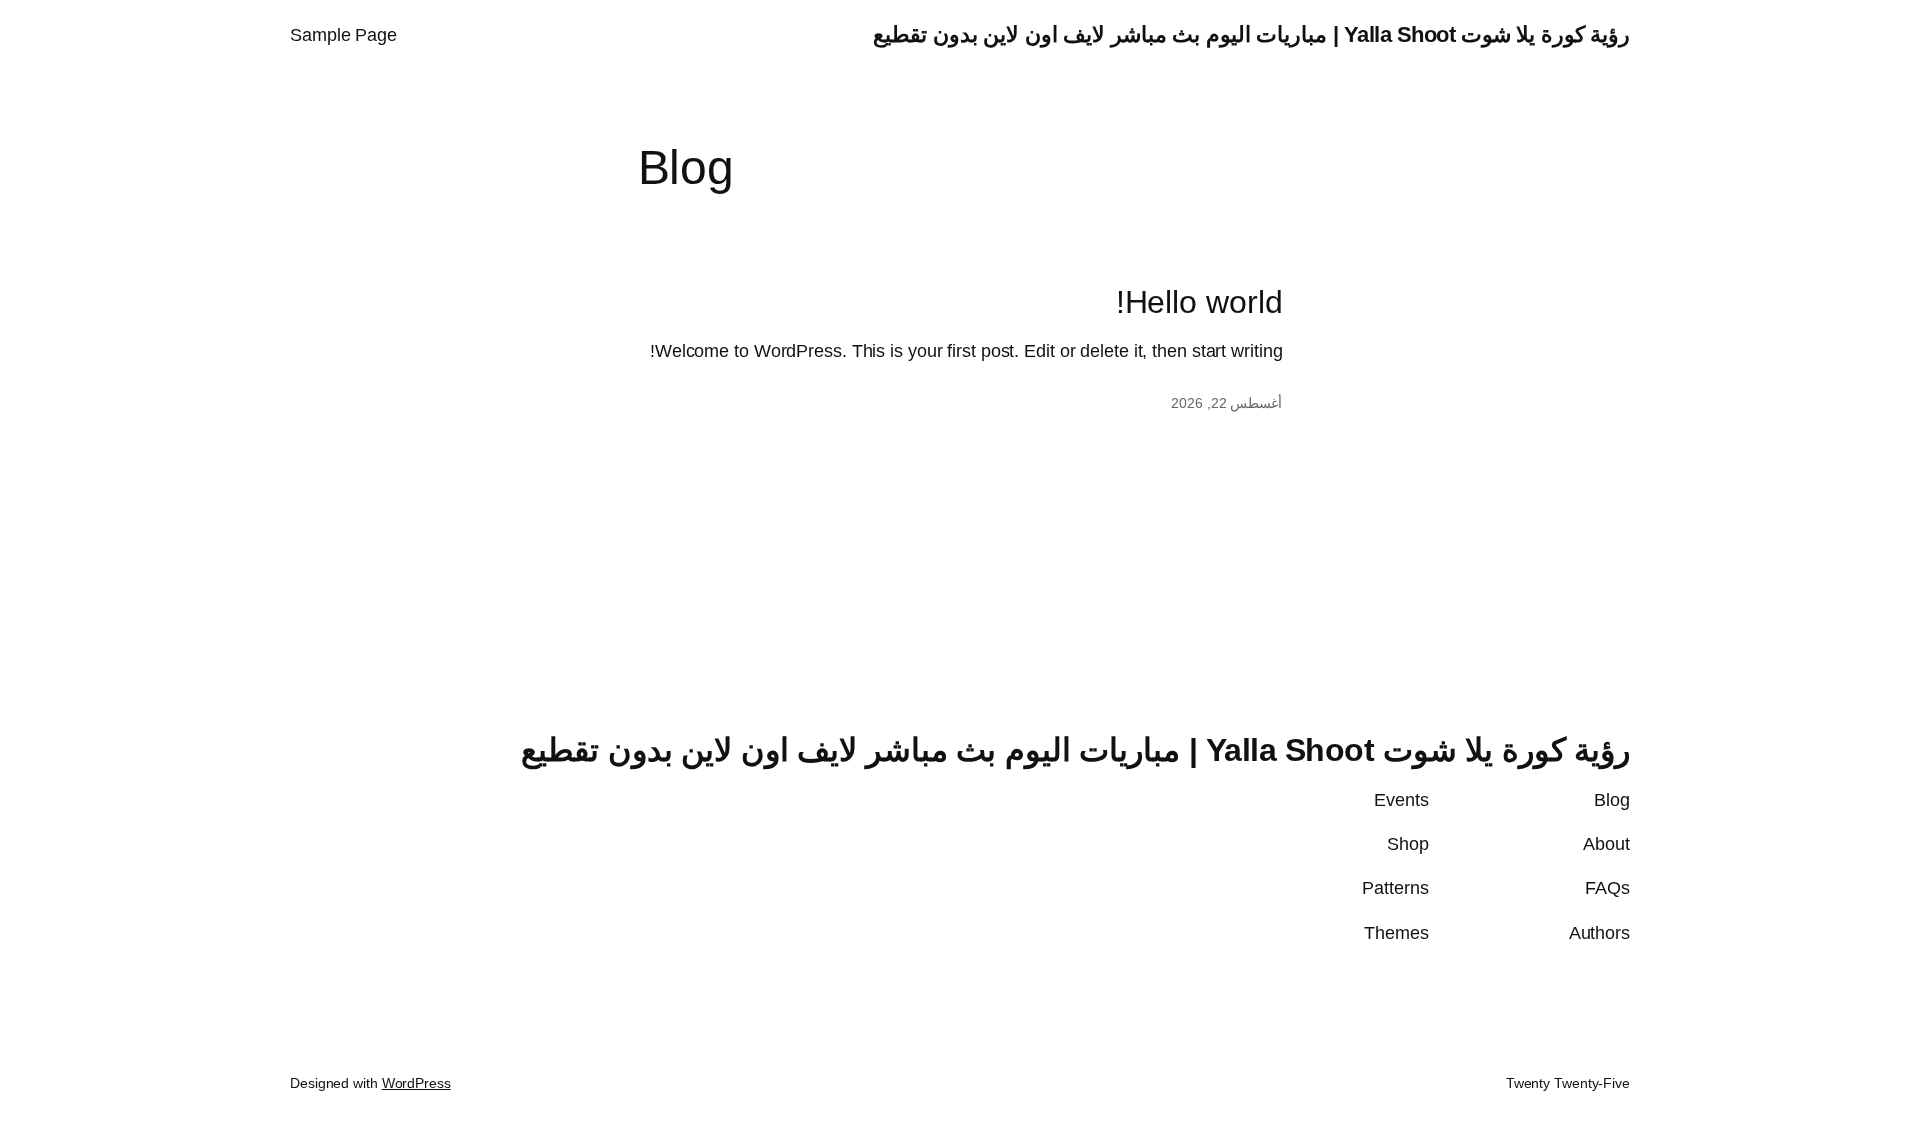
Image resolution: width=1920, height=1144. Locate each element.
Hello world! (1199, 302)
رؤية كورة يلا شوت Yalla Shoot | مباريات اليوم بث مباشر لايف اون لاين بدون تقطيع (1251, 34)
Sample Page (343, 35)
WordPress (416, 1083)
